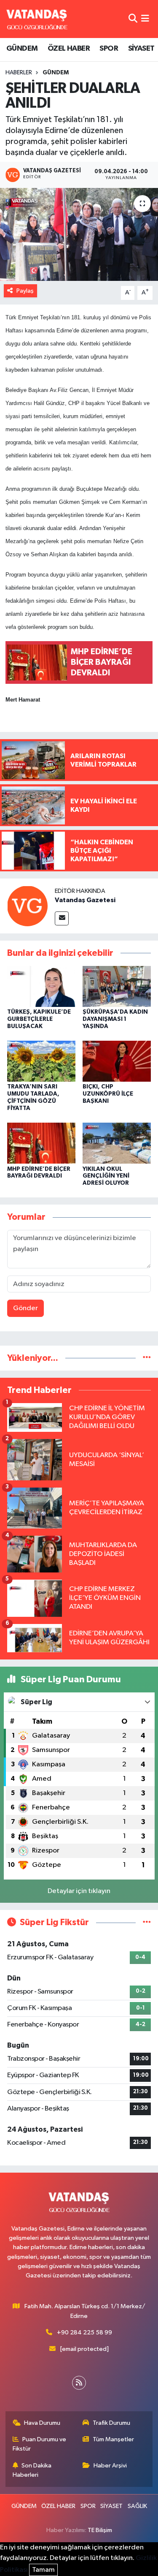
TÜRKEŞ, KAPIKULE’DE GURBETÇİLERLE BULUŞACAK (39, 1019)
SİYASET (141, 49)
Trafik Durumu (111, 2423)
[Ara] (133, 19)
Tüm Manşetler (113, 2439)
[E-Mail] (62, 918)
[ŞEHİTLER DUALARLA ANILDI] (79, 234)
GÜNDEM (22, 49)
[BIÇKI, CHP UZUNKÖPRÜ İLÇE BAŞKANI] (117, 1061)
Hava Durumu (42, 2423)
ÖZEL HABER (69, 49)
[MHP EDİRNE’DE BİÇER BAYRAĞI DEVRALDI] (41, 1143)
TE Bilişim (100, 2530)
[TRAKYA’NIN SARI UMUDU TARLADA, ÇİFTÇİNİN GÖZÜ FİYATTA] (41, 1061)
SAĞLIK (137, 2506)
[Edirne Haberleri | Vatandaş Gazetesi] (37, 19)
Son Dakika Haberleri (32, 2470)
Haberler (19, 73)
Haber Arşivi (110, 2466)
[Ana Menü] (145, 19)
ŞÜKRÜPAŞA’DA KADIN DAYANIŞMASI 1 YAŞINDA (115, 1019)
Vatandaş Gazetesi (85, 900)
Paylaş (25, 291)
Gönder (25, 1308)
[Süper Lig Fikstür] (147, 1922)
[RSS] (79, 2383)
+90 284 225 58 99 (84, 2333)
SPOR (109, 49)
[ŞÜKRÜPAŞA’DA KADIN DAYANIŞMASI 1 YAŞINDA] (117, 986)
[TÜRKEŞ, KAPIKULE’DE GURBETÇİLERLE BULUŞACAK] (41, 986)
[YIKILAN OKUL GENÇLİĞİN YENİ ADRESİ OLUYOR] (117, 1143)
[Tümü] (147, 1358)
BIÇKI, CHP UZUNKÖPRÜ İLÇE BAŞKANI (108, 1094)
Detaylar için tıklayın (79, 1891)
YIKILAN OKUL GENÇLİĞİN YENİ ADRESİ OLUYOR (106, 1176)
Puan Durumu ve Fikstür (40, 2444)
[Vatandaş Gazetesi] (27, 906)
